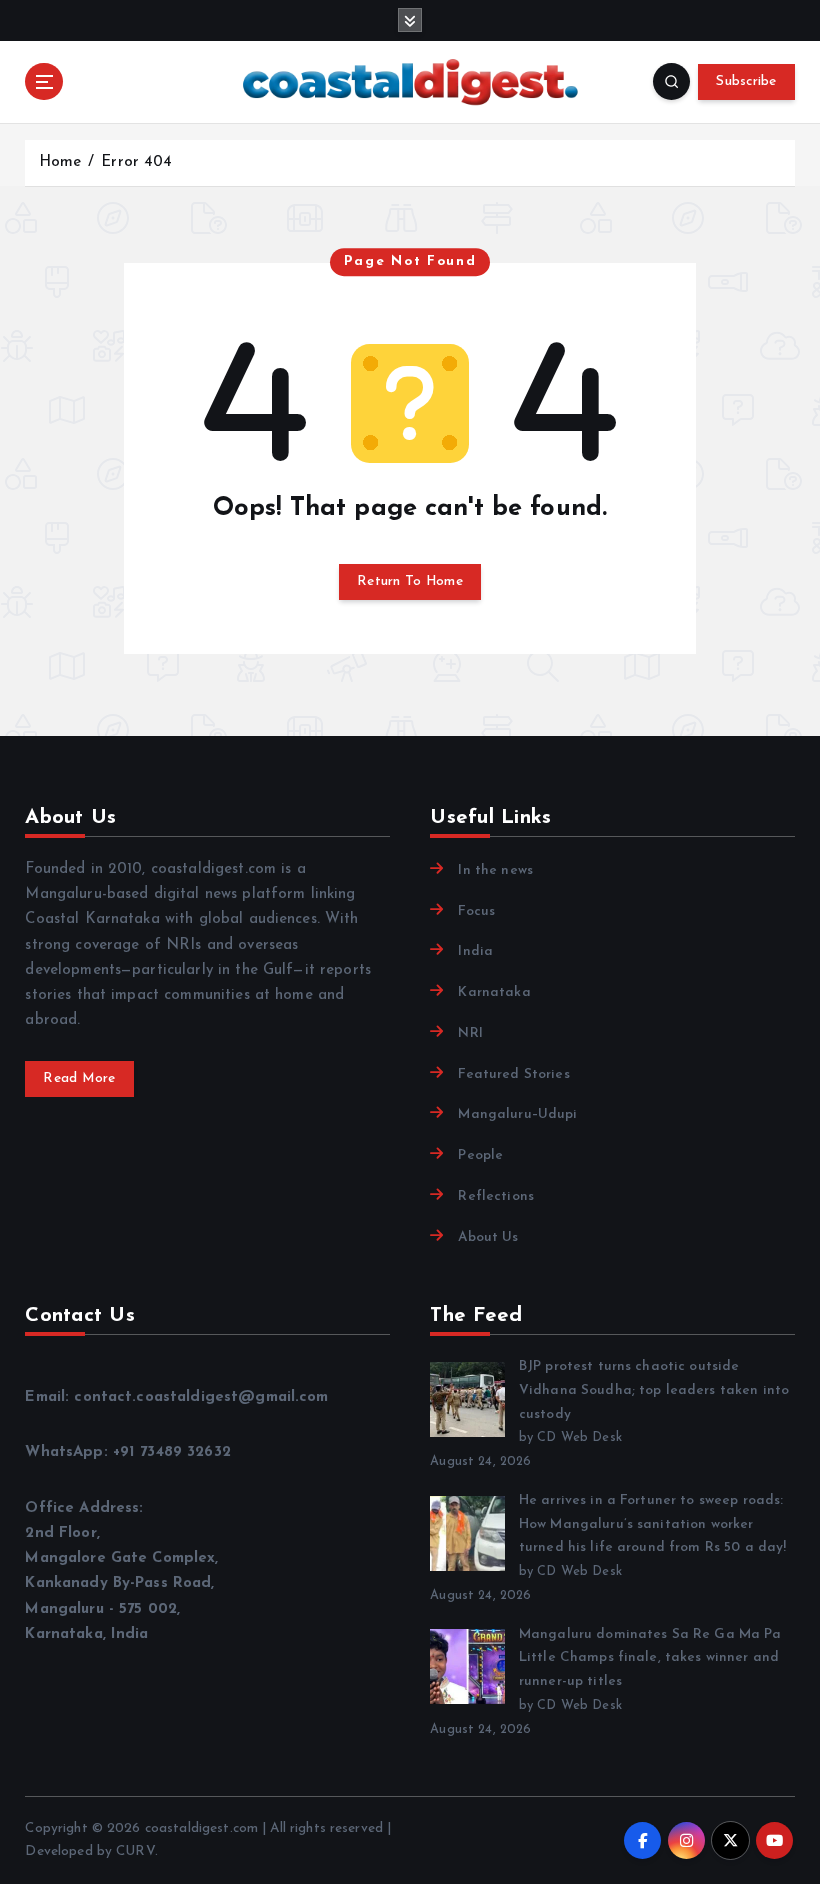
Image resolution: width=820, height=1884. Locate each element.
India (475, 951)
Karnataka (494, 992)
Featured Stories (513, 1074)
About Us (488, 1237)
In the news (495, 870)
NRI (470, 1033)
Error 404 (136, 162)
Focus (476, 911)
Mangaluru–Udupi (517, 1114)
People (480, 1155)
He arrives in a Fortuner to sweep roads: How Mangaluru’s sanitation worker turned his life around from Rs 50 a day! (652, 1524)
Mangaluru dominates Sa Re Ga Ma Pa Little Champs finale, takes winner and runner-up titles (650, 1658)
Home (60, 162)
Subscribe (746, 81)
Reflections (496, 1196)
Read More (79, 1078)
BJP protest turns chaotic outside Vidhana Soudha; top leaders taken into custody (654, 1390)
